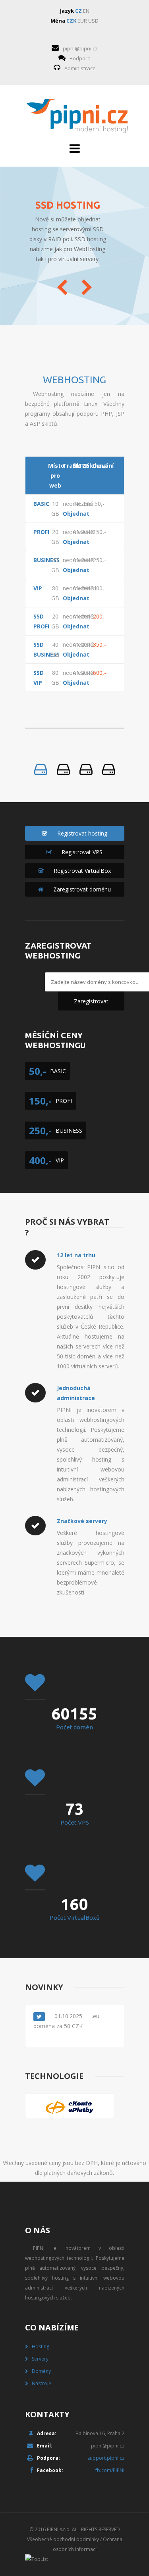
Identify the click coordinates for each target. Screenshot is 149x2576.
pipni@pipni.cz (80, 48)
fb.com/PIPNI (110, 2470)
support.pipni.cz (106, 2458)
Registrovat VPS (82, 852)
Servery (40, 2359)
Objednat (70, 514)
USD (93, 21)
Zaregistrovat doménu (82, 889)
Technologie (54, 2076)
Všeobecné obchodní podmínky (63, 2539)
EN (86, 11)
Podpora (80, 58)
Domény (41, 2371)
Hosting (41, 2346)
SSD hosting (68, 205)
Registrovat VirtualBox (82, 871)
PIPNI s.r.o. (59, 2529)
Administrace (80, 68)
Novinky (44, 1987)
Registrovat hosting (82, 833)
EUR (82, 21)
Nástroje (42, 2383)
